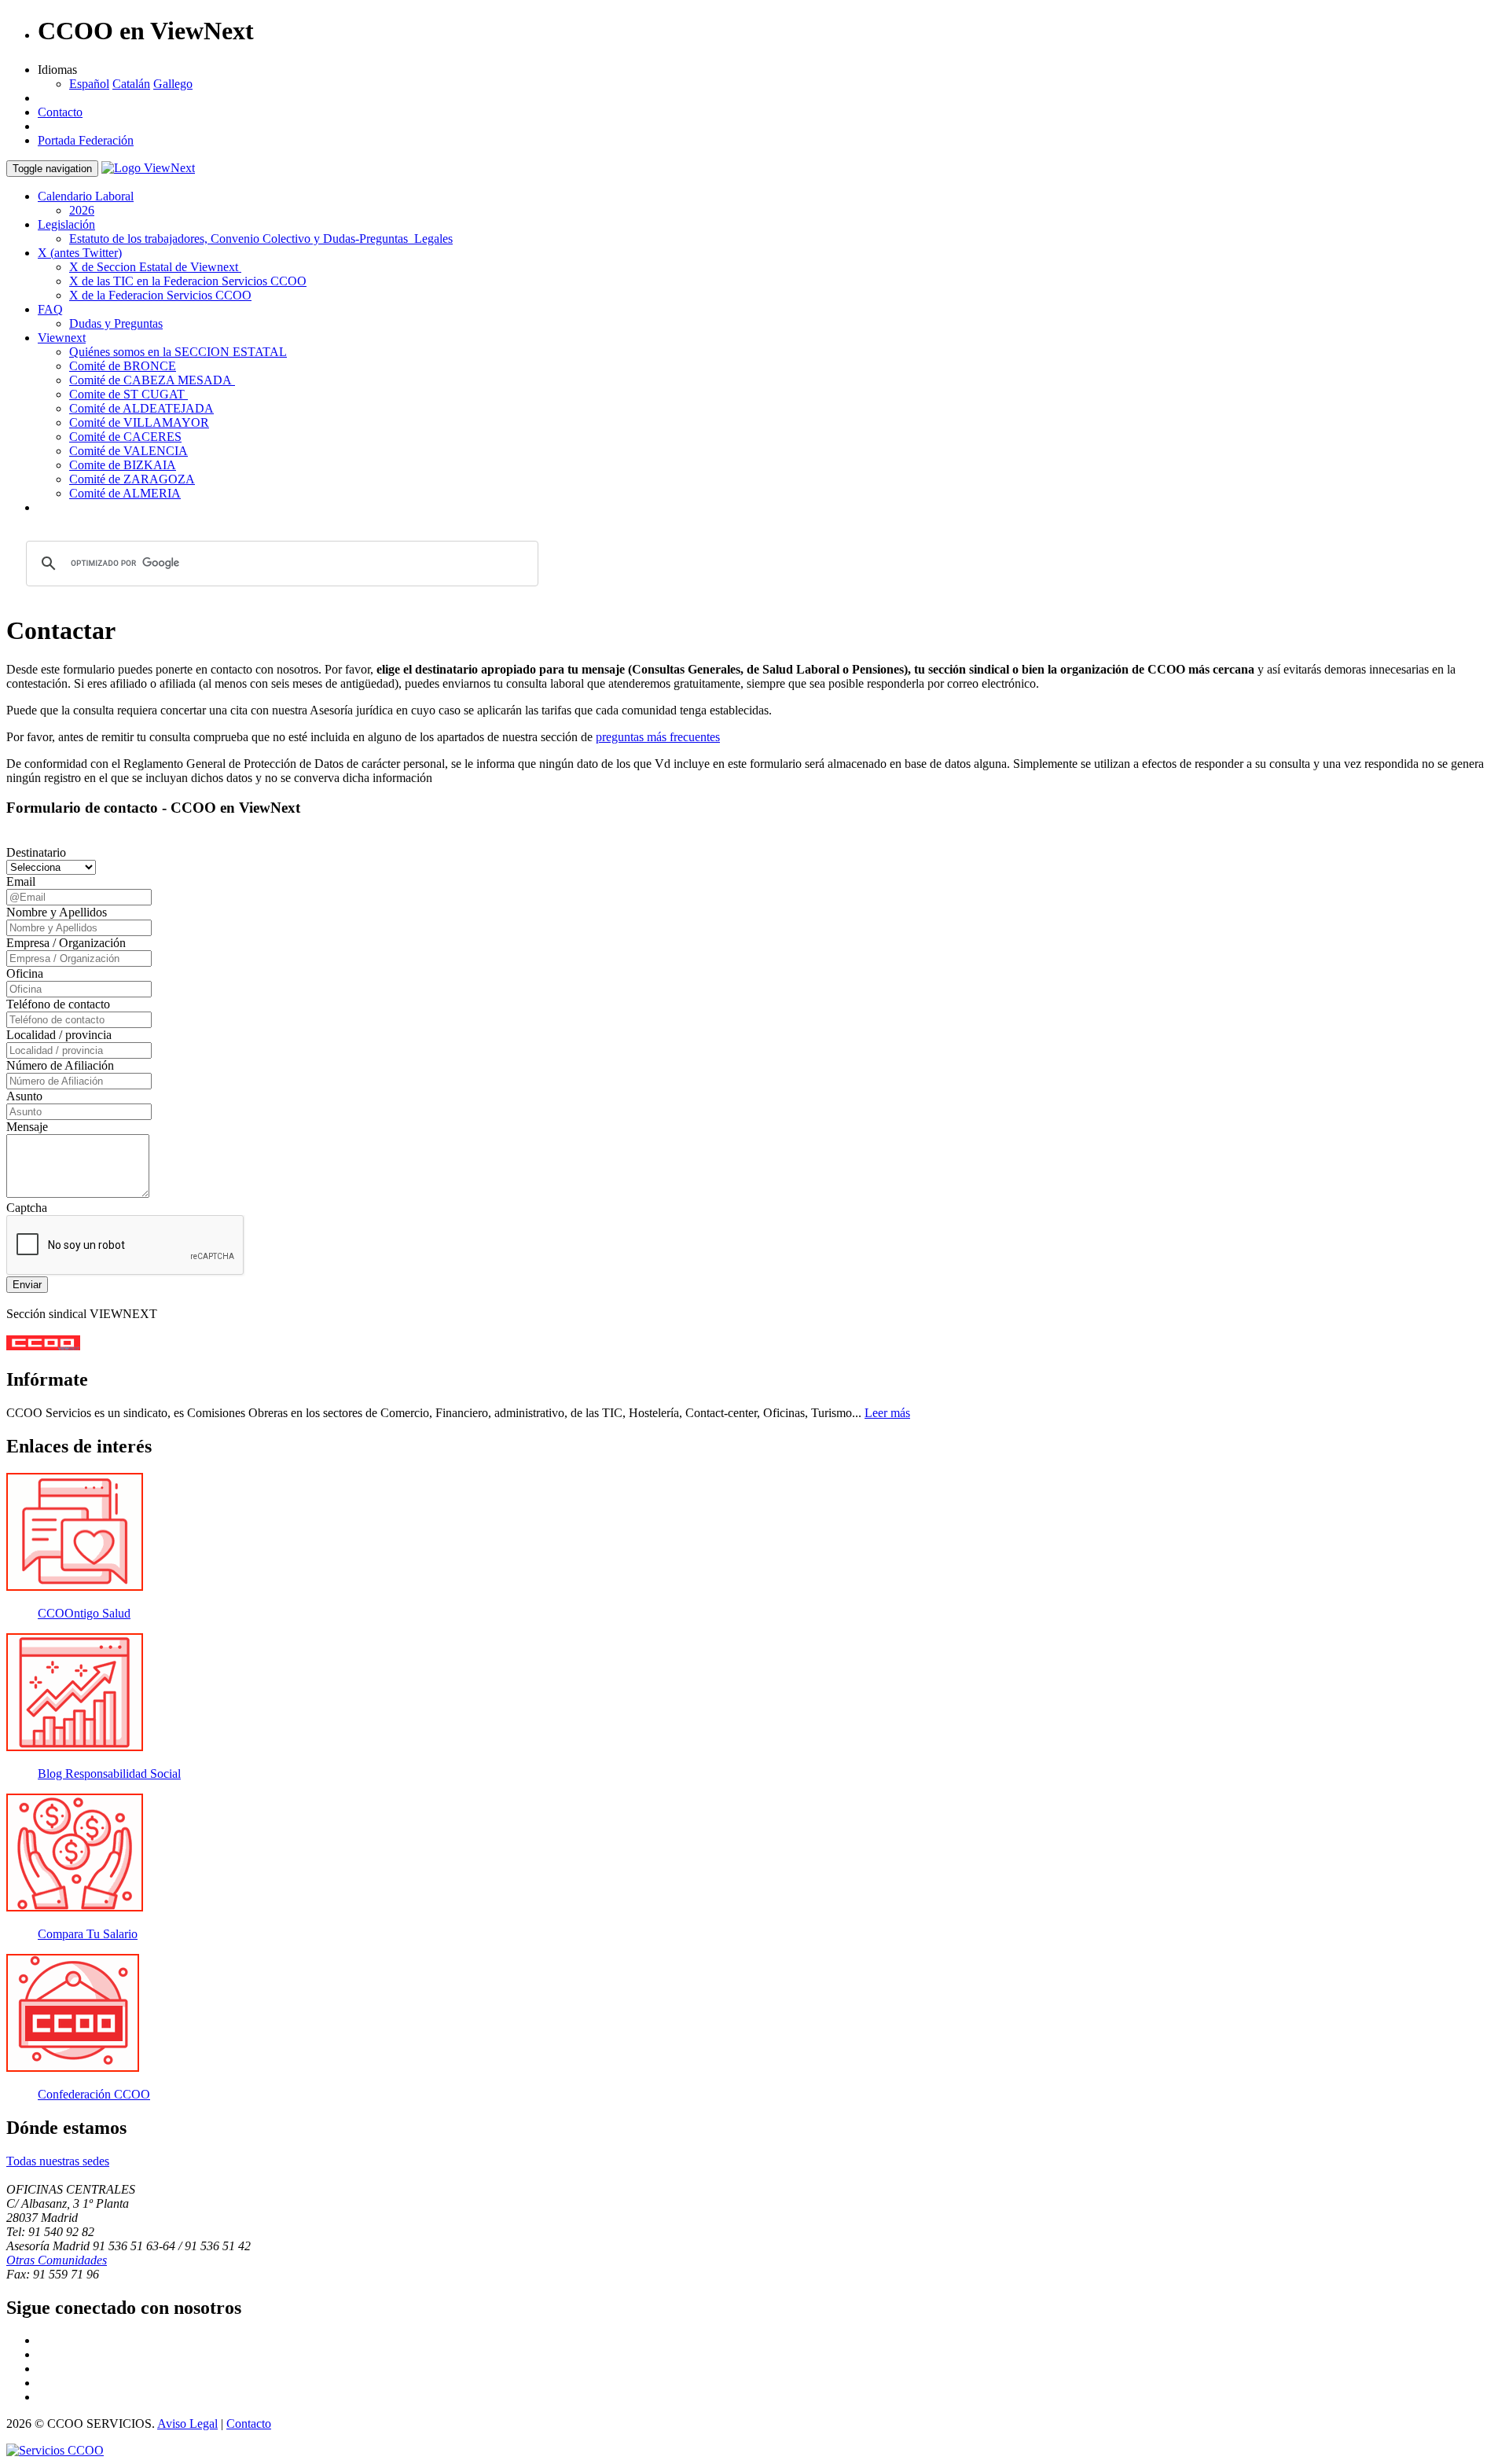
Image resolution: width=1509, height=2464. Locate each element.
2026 (82, 210)
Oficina (25, 973)
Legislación (66, 224)
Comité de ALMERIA (125, 493)
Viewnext (62, 338)
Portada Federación (86, 140)
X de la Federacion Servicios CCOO (160, 295)
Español (89, 84)
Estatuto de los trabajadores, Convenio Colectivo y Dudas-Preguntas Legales (261, 239)
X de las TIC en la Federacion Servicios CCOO (188, 281)
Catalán (131, 84)
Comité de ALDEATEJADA (141, 408)
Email (21, 881)
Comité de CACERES (125, 437)
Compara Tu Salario (88, 1934)
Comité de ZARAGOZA (132, 479)
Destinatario (36, 852)
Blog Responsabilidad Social (109, 1774)
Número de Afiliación (60, 1065)
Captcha (27, 1208)
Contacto (60, 112)
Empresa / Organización (66, 943)
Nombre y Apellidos (57, 912)
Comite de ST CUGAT (129, 394)
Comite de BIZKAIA (123, 465)
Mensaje (27, 1127)
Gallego (173, 84)
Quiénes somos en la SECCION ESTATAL (178, 352)
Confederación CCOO (94, 2094)
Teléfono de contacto (58, 1004)
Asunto (24, 1096)
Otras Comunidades (57, 2260)
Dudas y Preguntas (116, 323)
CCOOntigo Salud (84, 1613)
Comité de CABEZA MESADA (152, 380)
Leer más (887, 1413)
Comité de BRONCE (123, 366)
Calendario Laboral (86, 196)
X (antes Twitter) (80, 253)
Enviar (27, 1285)
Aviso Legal (187, 2424)
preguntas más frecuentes (658, 737)
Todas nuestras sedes (58, 2161)
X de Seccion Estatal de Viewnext (155, 267)
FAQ (50, 309)
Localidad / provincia (59, 1035)
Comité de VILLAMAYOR (139, 422)
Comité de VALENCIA (129, 451)
